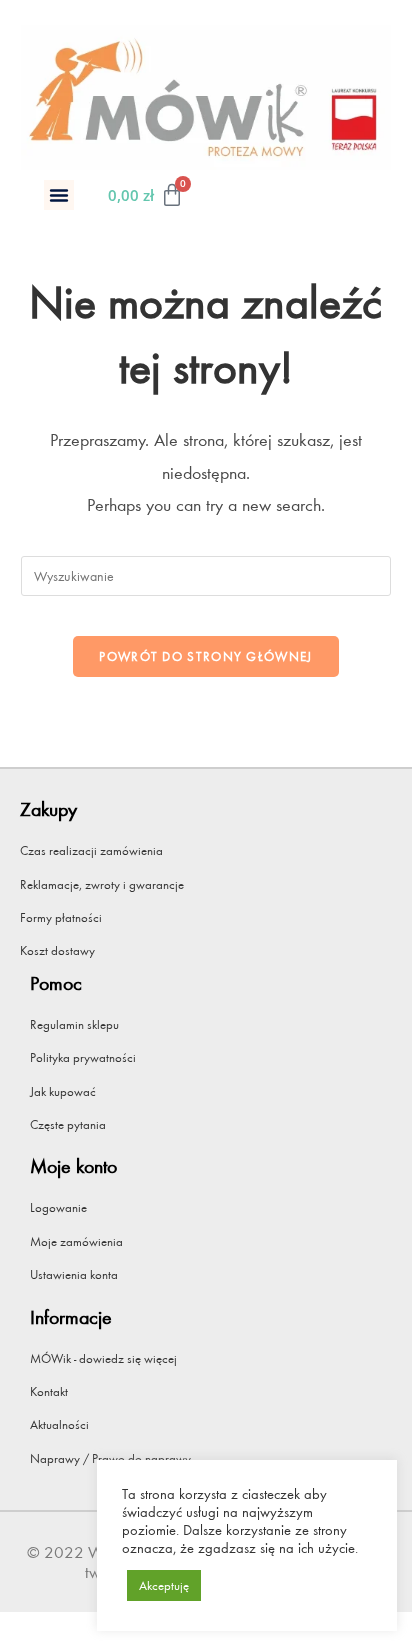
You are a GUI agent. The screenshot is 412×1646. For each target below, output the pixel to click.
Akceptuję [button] (164, 1585)
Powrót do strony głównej (205, 656)
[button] (59, 195)
